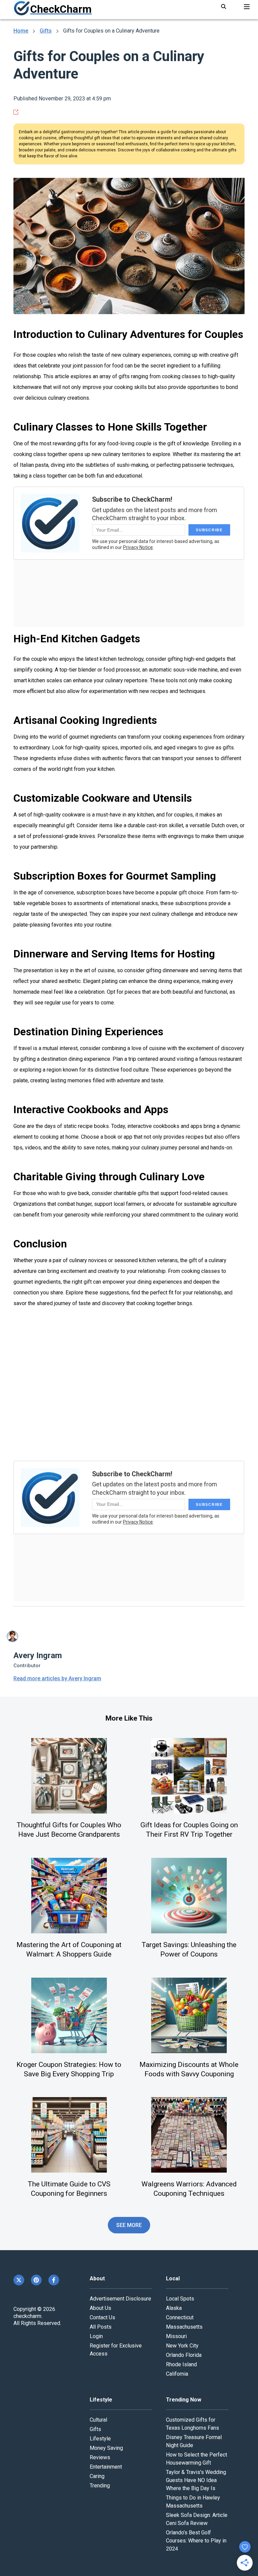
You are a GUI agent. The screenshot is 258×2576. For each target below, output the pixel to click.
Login (96, 2336)
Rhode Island (181, 2364)
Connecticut (180, 2317)
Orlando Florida (184, 2355)
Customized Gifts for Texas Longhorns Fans (192, 2424)
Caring (97, 2476)
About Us (100, 2308)
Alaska (174, 2308)
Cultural (98, 2420)
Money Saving (106, 2448)
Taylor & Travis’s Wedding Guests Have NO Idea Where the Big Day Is (196, 2480)
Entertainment (106, 2467)
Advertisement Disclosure (120, 2299)
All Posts (101, 2327)
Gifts (46, 31)
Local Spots (180, 2299)
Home (21, 31)
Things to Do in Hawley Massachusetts (193, 2502)
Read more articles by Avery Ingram (57, 1678)
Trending (100, 2486)
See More (129, 2225)
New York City (182, 2346)
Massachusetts (184, 2327)
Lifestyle (100, 2439)
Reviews (100, 2457)
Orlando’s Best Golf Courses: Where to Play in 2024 (196, 2541)
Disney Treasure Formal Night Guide (194, 2441)
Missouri (176, 2336)
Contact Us (102, 2317)
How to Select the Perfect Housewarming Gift (197, 2459)
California (177, 2374)
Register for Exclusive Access (116, 2350)
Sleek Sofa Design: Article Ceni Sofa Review (197, 2519)
